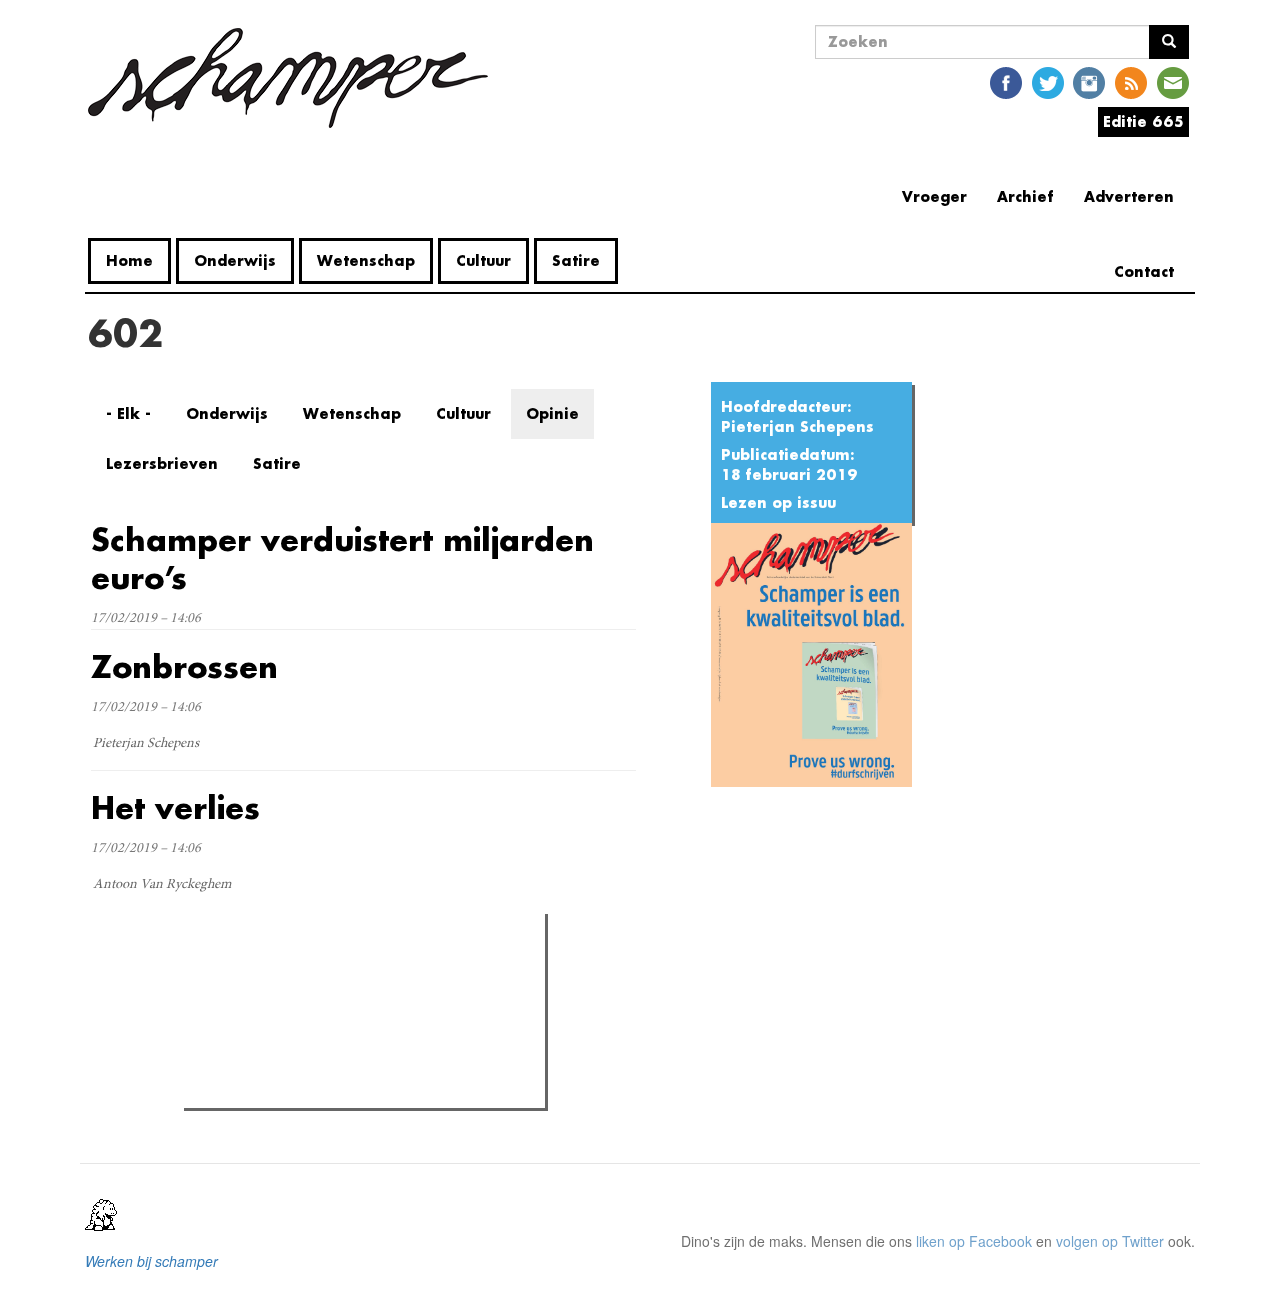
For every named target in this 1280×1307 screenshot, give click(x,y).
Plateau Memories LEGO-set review (336, 1087)
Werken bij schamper (151, 1261)
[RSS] (1131, 81)
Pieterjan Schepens (797, 426)
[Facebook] (1006, 81)
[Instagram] (1089, 81)
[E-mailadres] (1173, 81)
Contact (1144, 271)
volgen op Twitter (1110, 1241)
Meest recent (364, 974)
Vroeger (934, 196)
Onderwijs (235, 260)
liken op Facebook (974, 1241)
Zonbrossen (184, 666)
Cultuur (483, 260)
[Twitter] (1048, 81)
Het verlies (175, 807)
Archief (1025, 196)
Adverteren (1129, 196)
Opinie (552, 413)
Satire (576, 260)
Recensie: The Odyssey (298, 1015)
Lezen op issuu (778, 502)
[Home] (295, 78)
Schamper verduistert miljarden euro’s (342, 558)
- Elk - (128, 413)
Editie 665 (1143, 121)
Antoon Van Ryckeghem (162, 885)
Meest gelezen (252, 974)
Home (129, 260)
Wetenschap (366, 260)
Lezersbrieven (162, 463)
